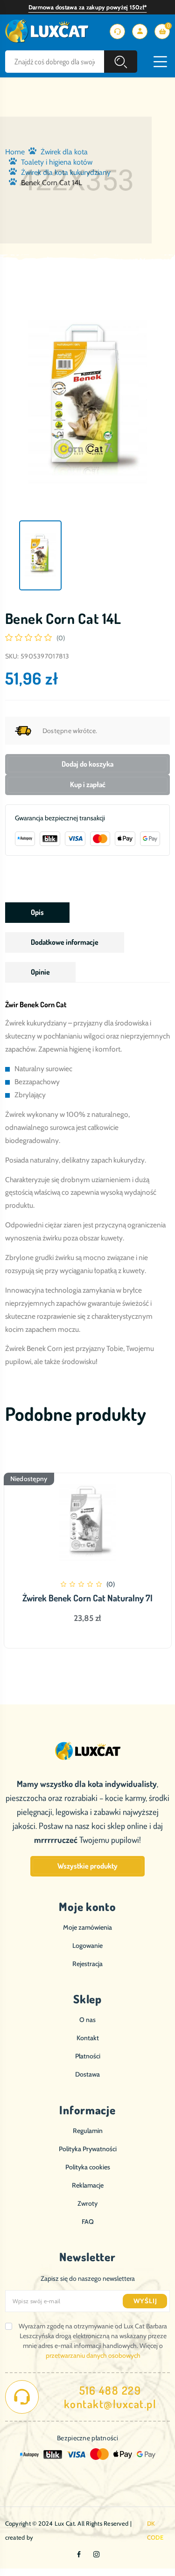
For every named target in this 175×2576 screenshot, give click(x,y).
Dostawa (87, 2074)
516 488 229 (110, 2390)
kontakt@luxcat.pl (110, 2404)
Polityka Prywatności (88, 2149)
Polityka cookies (88, 2167)
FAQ (88, 2222)
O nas (87, 2020)
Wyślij (145, 2301)
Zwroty (87, 2203)
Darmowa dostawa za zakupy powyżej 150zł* (88, 7)
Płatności (88, 2056)
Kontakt (88, 2038)
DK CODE (155, 2530)
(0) (61, 638)
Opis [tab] (37, 912)
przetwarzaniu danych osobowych (93, 2355)
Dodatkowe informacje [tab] (65, 942)
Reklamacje (88, 2185)
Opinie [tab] (40, 972)
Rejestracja (87, 1964)
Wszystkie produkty (87, 1866)
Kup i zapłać (88, 784)
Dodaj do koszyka (87, 764)
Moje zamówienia (87, 1927)
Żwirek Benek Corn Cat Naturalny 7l (87, 1598)
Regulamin (88, 2131)
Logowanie (87, 1946)
